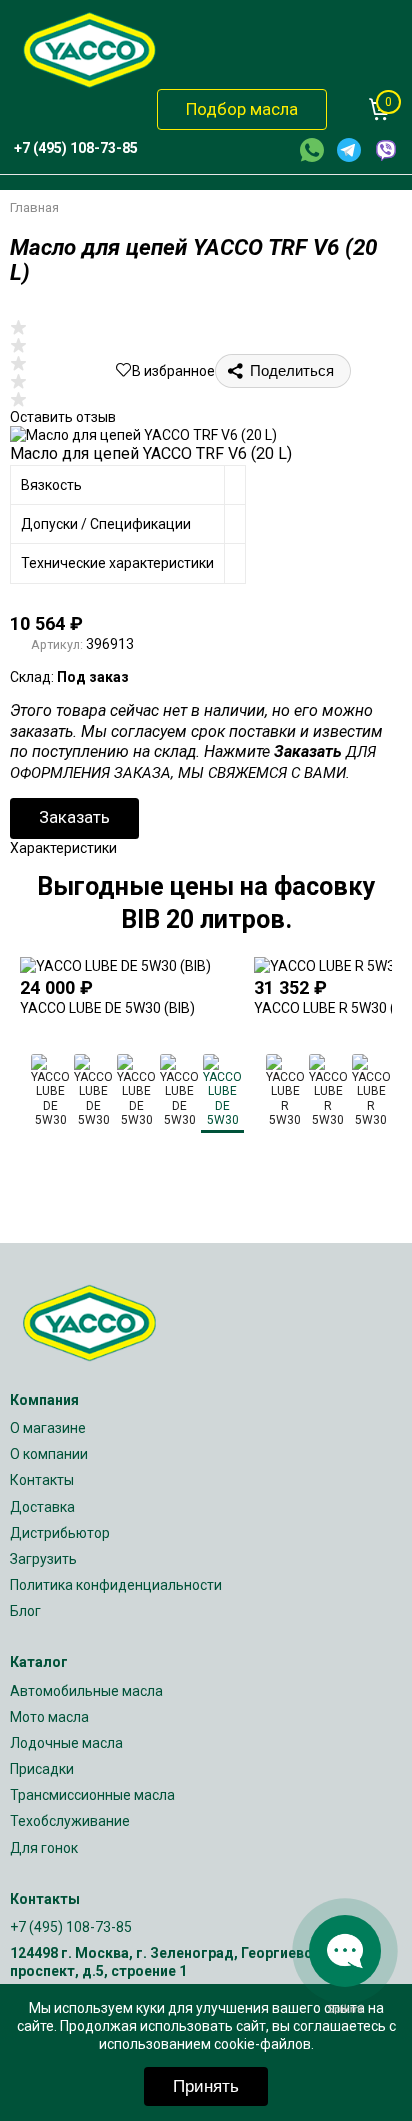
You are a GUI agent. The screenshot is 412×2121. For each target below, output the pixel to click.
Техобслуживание (70, 1821)
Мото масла (49, 1717)
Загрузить (43, 1559)
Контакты (42, 1480)
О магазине (48, 1428)
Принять (206, 2086)
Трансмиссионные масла (92, 1795)
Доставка (42, 1507)
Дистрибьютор (60, 1533)
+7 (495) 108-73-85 (71, 1927)
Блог (25, 1611)
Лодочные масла (66, 1743)
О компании (49, 1454)
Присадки (42, 1769)
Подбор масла (242, 109)
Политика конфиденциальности (116, 1585)
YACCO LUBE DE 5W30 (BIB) (107, 1008)
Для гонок (44, 1848)
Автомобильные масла (86, 1691)
